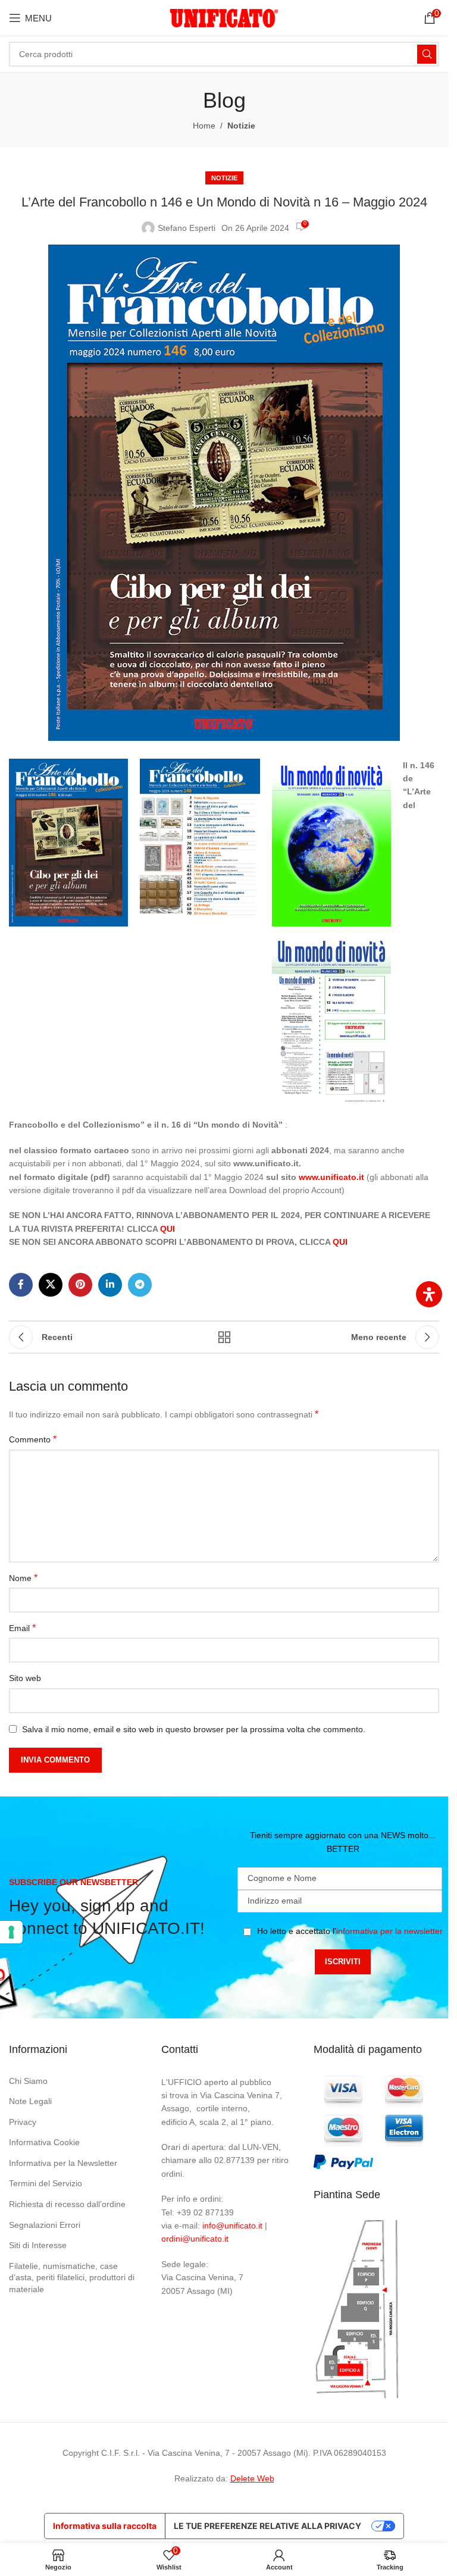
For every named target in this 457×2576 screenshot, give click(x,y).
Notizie (241, 126)
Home (204, 126)
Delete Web (252, 2478)
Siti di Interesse (38, 2245)
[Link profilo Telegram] (140, 1285)
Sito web (25, 1678)
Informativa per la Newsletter (63, 2163)
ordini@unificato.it (195, 2239)
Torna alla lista (224, 1337)
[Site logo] (224, 17)
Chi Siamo (28, 2081)
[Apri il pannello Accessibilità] (429, 1294)
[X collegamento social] (51, 1285)
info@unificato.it (232, 2226)
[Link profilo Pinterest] (80, 1285)
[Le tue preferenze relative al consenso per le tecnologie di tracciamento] (11, 1932)
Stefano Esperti (187, 228)
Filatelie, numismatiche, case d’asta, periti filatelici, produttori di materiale (72, 2278)
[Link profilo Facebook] (21, 1285)
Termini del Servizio (46, 2183)
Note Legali (30, 2101)
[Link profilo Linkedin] (110, 1285)
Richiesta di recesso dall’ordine (67, 2204)
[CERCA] (427, 54)
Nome (23, 1578)
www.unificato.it (331, 1177)
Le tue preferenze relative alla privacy (267, 2526)
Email (22, 1628)
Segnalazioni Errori (45, 2225)
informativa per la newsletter (389, 1931)
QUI (168, 1229)
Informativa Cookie (44, 2142)
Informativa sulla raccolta (105, 2526)
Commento (33, 1439)
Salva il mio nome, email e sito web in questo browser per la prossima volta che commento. (194, 1729)
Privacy (23, 2122)
